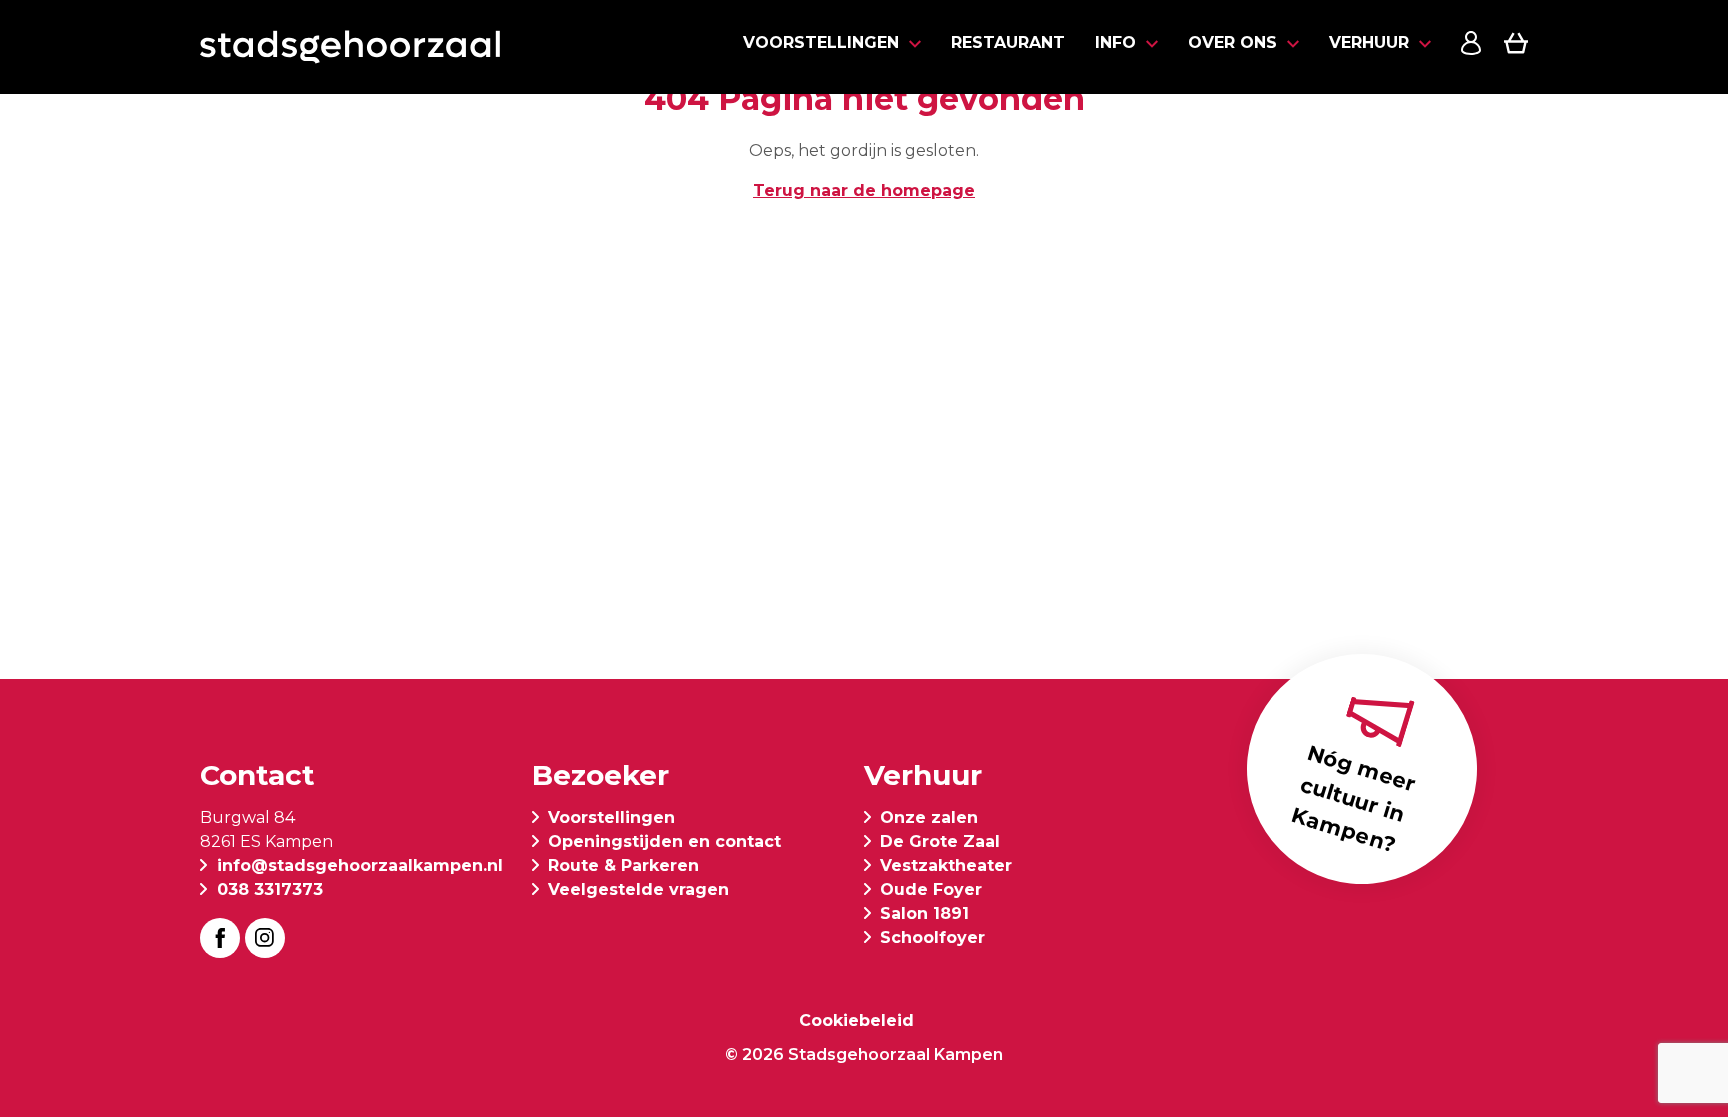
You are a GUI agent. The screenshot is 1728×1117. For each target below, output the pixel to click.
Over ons (1232, 42)
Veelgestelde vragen (638, 889)
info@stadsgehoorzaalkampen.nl (360, 865)
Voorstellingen (821, 42)
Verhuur (1369, 42)
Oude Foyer (931, 889)
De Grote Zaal (940, 841)
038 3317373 (270, 889)
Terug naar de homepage (864, 190)
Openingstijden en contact (664, 841)
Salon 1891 (924, 913)
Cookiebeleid (856, 1020)
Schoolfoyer (932, 937)
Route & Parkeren (623, 865)
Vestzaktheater (946, 865)
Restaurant (1008, 42)
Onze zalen (929, 817)
